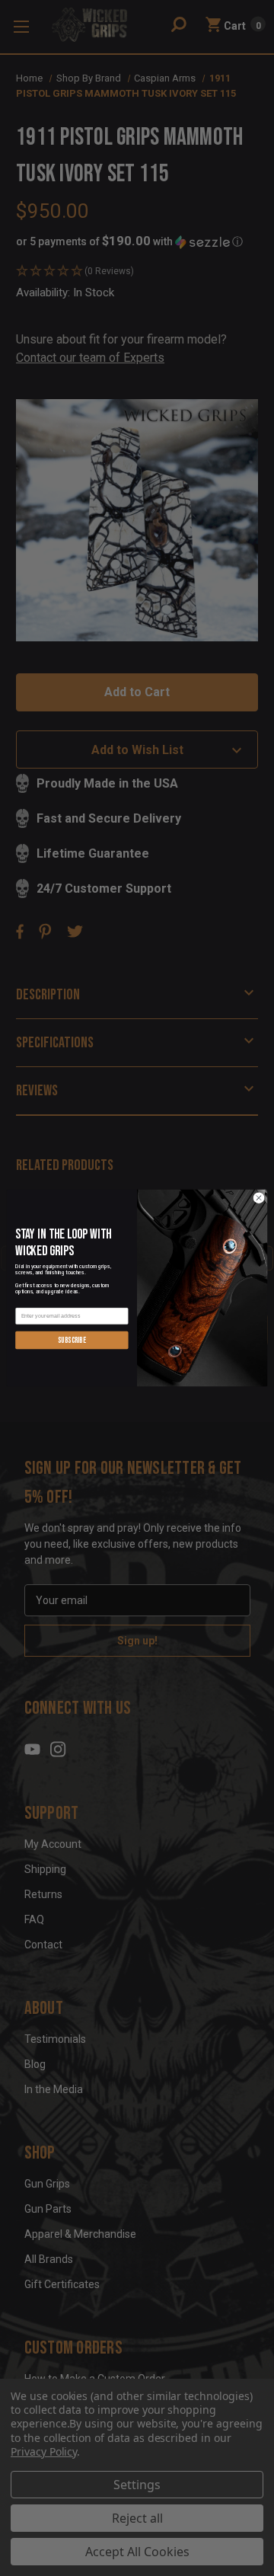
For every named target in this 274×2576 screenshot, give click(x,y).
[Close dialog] (258, 1198)
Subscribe (72, 1340)
